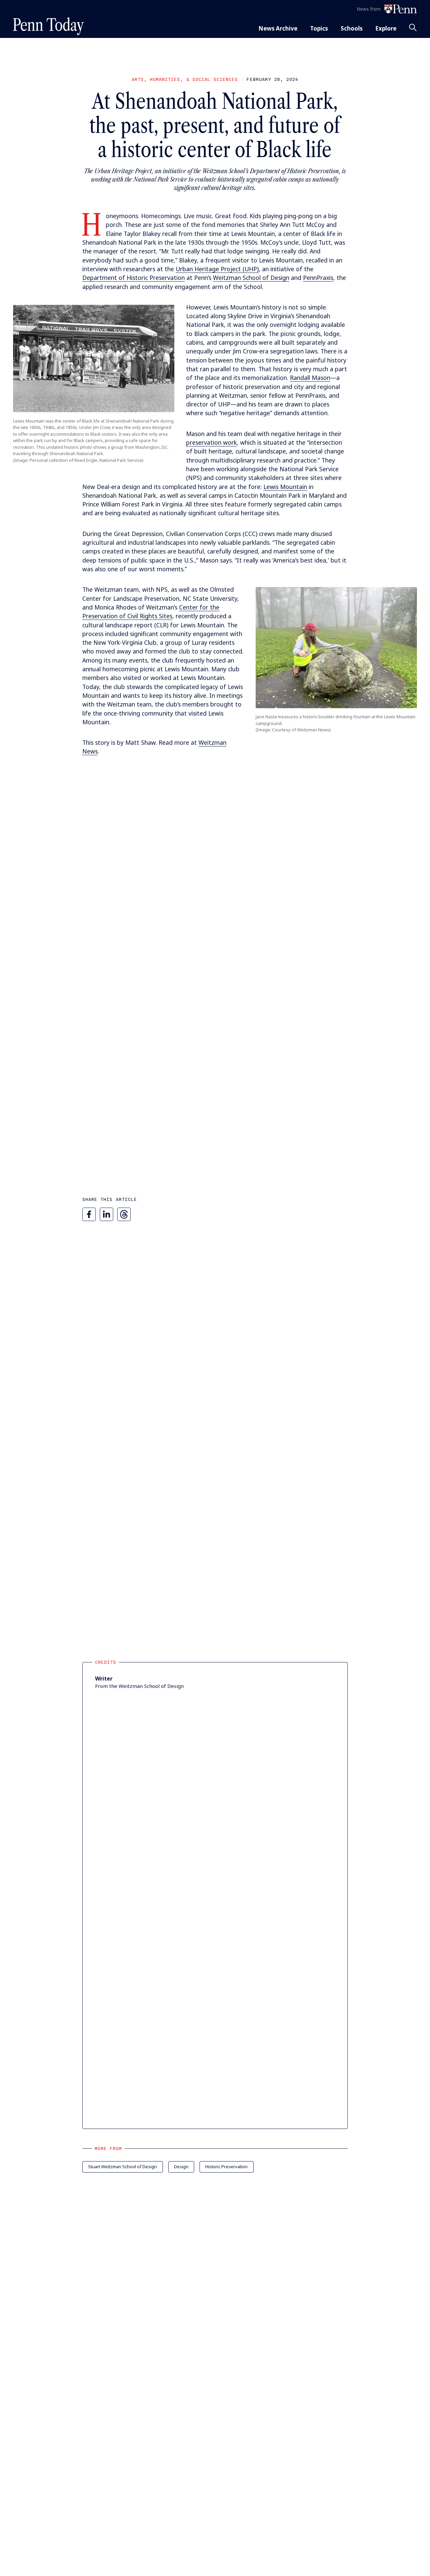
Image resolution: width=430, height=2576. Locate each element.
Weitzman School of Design (251, 278)
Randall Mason (310, 378)
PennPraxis (318, 278)
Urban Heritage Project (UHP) (217, 269)
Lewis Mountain (285, 487)
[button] (94, 358)
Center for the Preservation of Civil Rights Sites (151, 612)
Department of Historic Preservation (134, 278)
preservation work (211, 442)
